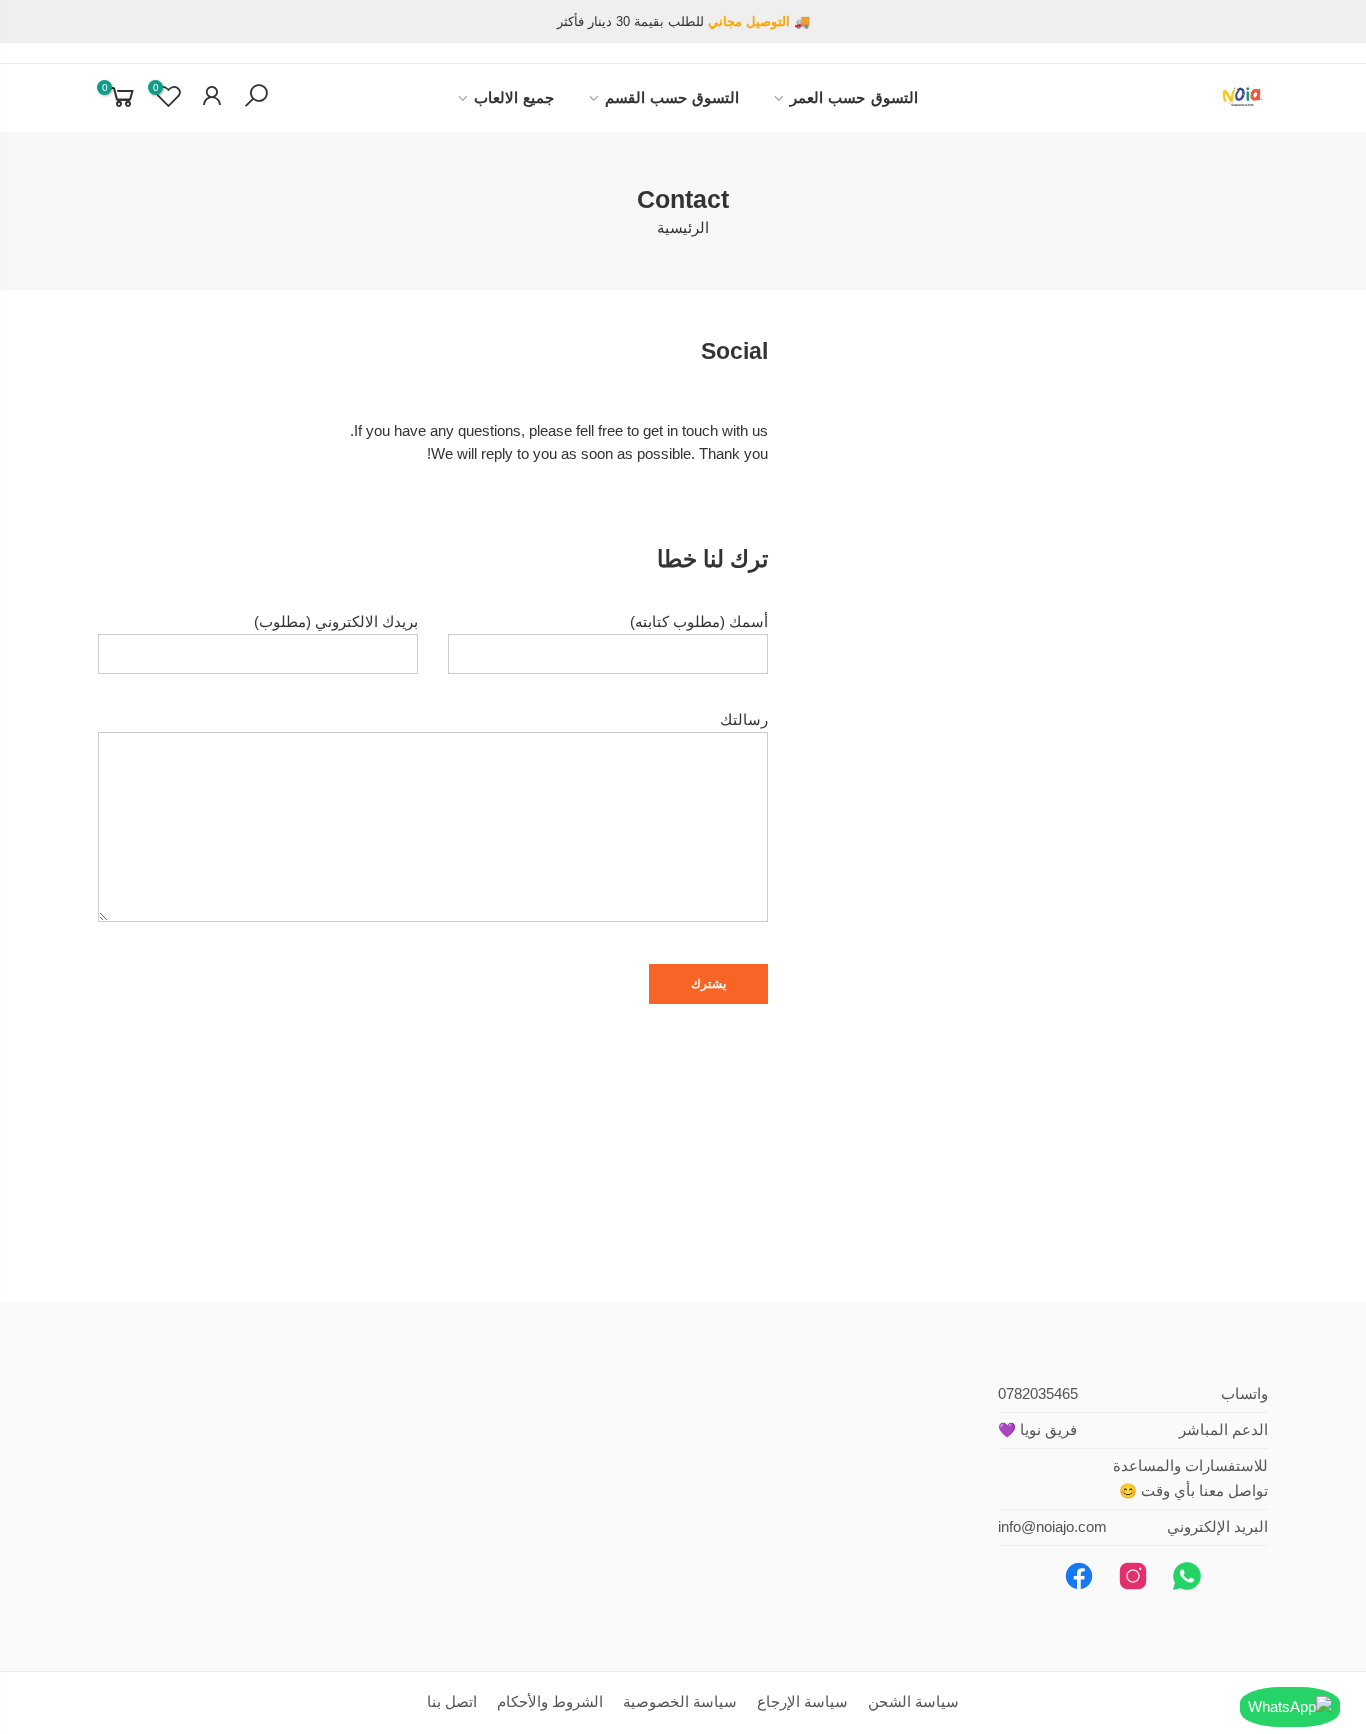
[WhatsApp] (1290, 1707)
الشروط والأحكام (550, 1702)
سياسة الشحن (913, 1702)
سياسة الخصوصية (680, 1702)
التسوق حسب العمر (854, 98)
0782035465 (1038, 1394)
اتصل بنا (452, 1702)
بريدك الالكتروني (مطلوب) (336, 622)
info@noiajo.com (1052, 1527)
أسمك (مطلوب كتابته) (699, 622)
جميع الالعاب (514, 98)
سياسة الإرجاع (802, 1702)
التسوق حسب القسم (672, 98)
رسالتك (744, 720)
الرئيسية (683, 228)
